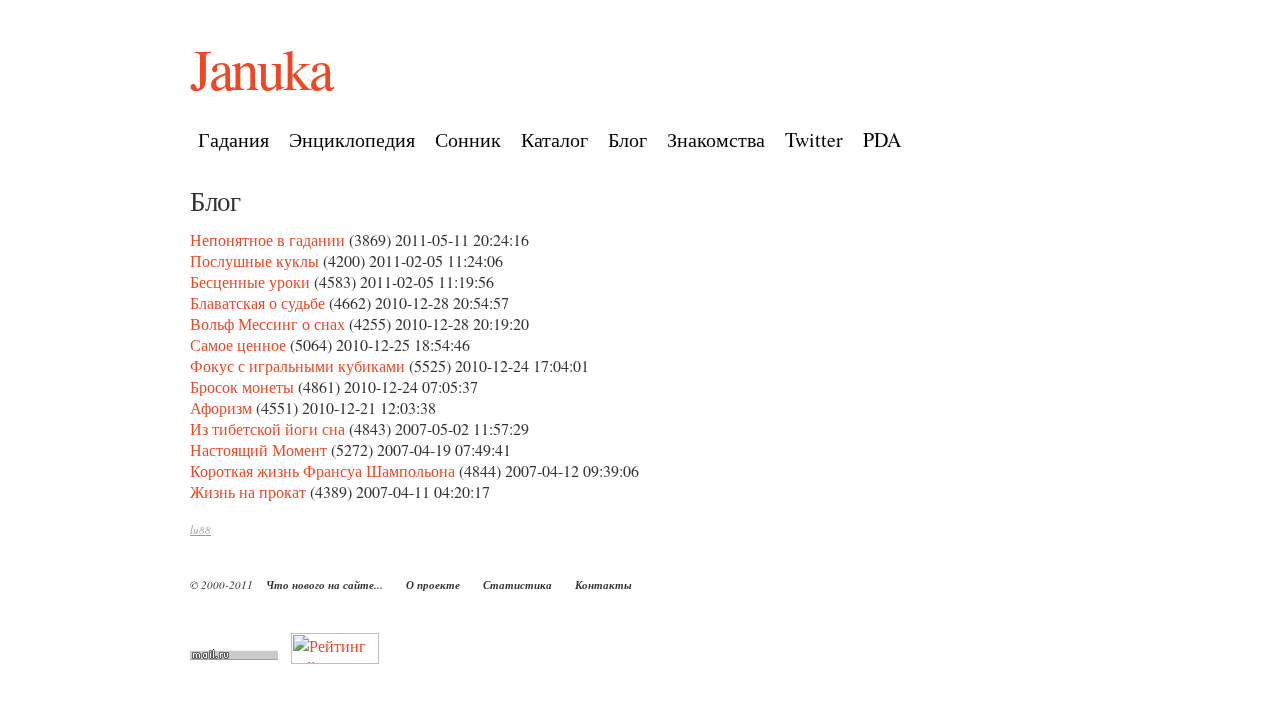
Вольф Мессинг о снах (267, 323)
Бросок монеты (242, 386)
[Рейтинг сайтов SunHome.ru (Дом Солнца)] (335, 657)
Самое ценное (238, 344)
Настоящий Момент (258, 449)
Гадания (233, 139)
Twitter (814, 139)
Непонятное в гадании (267, 239)
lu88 (200, 529)
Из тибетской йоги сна (267, 428)
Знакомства (716, 139)
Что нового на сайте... (324, 585)
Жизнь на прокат (248, 491)
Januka (260, 68)
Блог (627, 139)
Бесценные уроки (250, 281)
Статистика (517, 585)
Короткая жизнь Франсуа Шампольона (322, 470)
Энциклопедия (352, 139)
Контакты (603, 585)
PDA (882, 139)
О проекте (433, 585)
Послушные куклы (254, 260)
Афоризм (221, 407)
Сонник (468, 139)
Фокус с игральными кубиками (297, 365)
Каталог (554, 139)
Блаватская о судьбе (257, 302)
